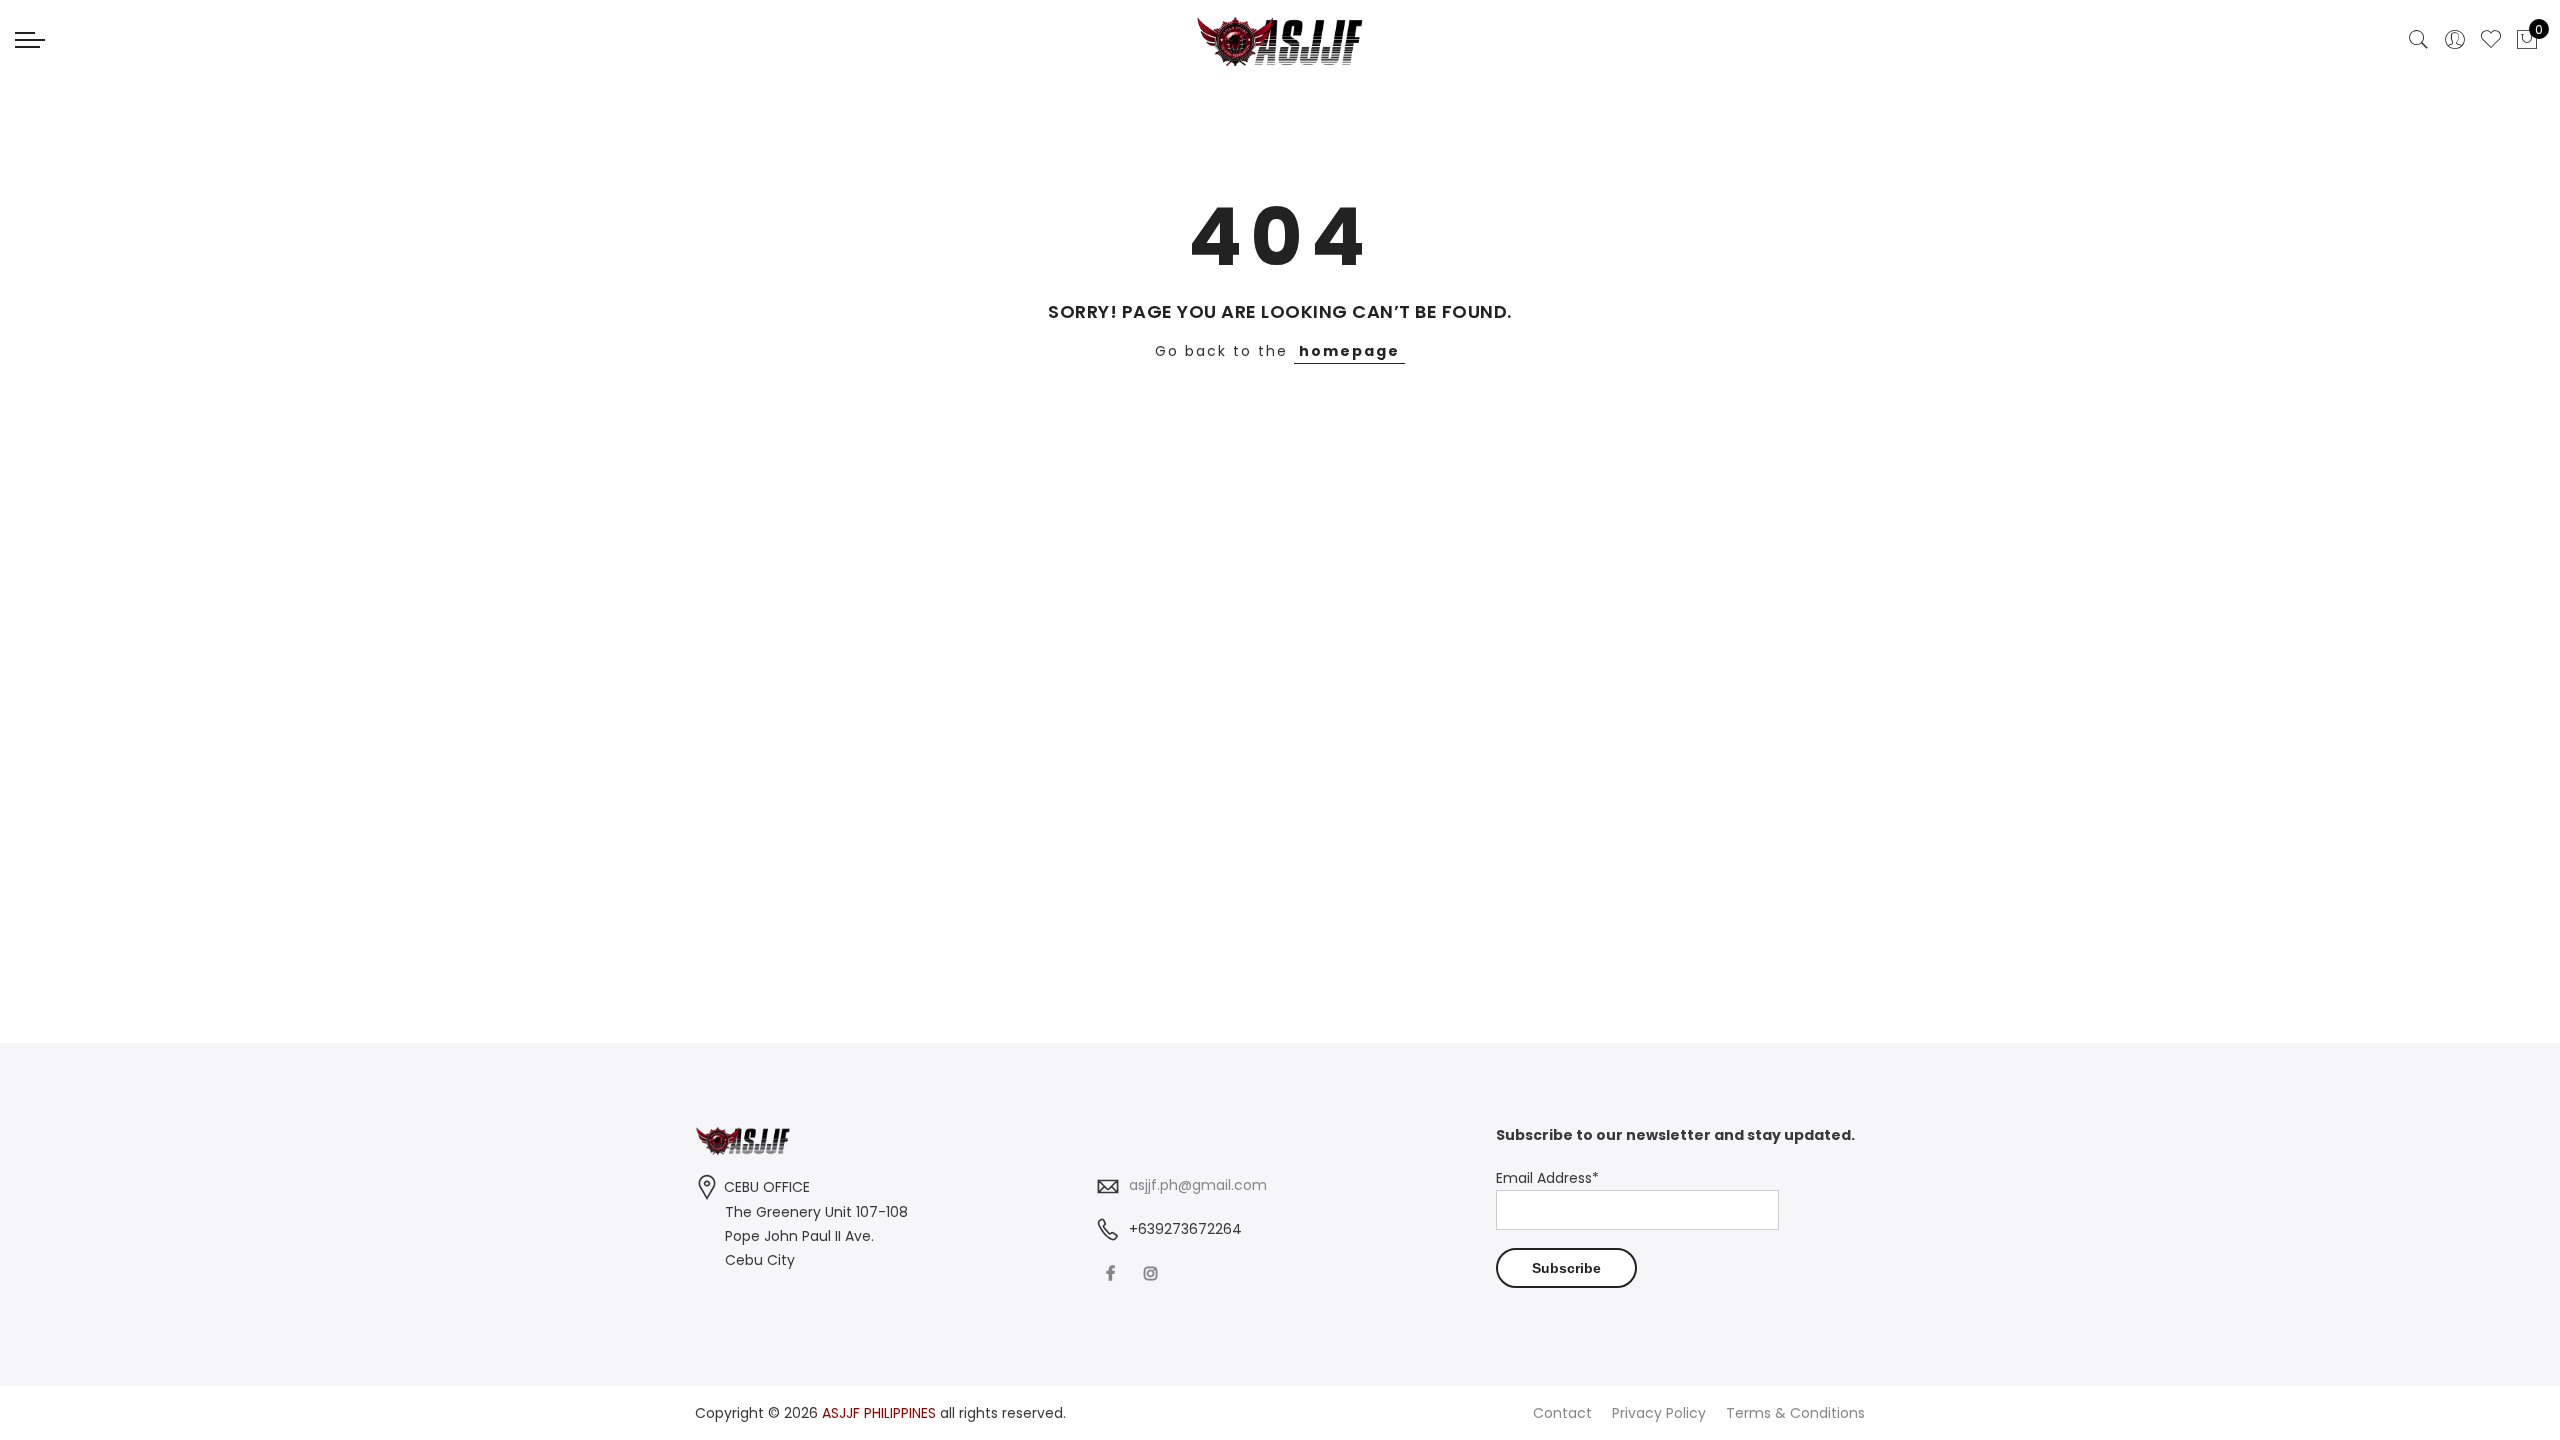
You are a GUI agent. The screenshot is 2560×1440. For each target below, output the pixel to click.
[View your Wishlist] (2491, 40)
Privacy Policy (1659, 1413)
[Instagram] (1153, 1272)
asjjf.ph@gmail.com (1198, 1185)
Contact (1562, 1413)
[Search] (2419, 40)
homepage (1349, 351)
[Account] (2455, 40)
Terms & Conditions (1795, 1413)
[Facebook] (1113, 1272)
